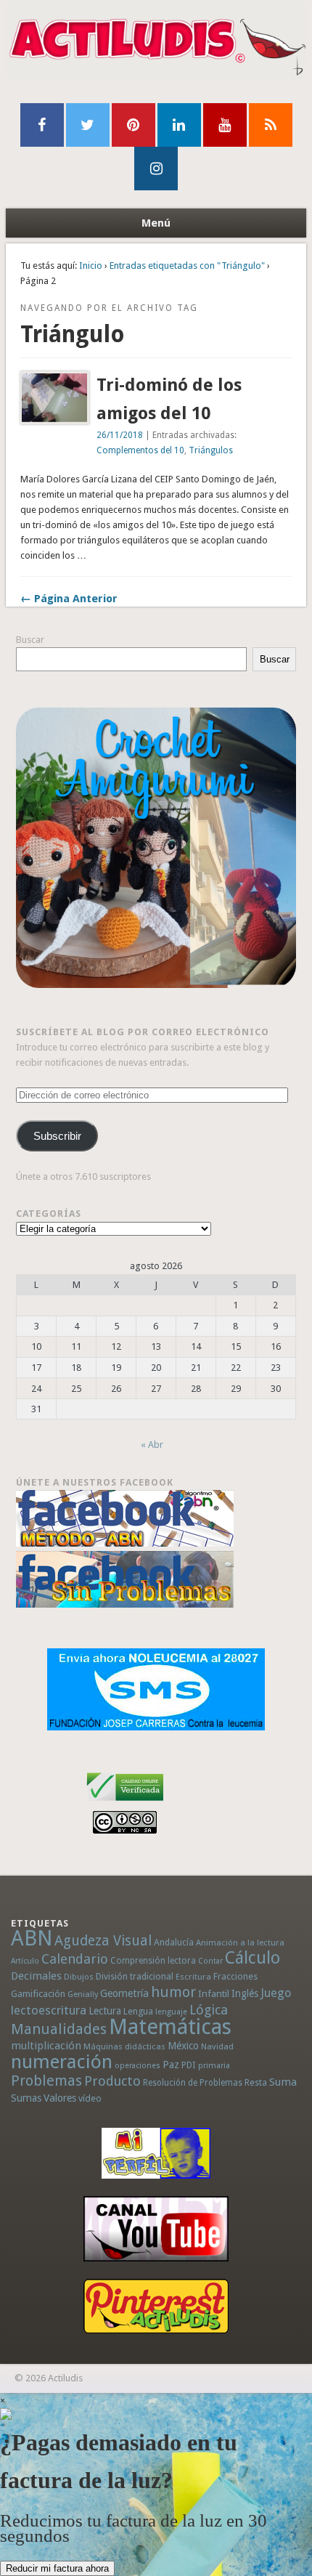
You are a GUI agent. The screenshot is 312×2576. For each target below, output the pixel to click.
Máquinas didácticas (124, 2046)
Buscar (30, 640)
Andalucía (174, 1942)
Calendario (75, 1959)
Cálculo (253, 1958)
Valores (60, 2098)
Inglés (245, 1993)
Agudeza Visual (103, 1941)
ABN (32, 1938)
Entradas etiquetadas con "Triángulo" (187, 266)
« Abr (152, 1445)
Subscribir (57, 1136)
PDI (189, 2065)
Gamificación (38, 1994)
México (183, 2046)
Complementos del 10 (140, 450)
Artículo (25, 1961)
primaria (214, 2066)
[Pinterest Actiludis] (156, 2306)
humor (173, 1992)
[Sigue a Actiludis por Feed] (271, 125)
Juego (276, 1993)
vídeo (90, 2098)
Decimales (36, 1976)
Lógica (209, 2010)
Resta (256, 2082)
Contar (210, 1961)
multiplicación (46, 2046)
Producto (112, 2081)
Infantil (214, 1993)
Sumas (26, 2098)
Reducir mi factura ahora (57, 2568)
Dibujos (79, 1977)
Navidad (217, 2046)
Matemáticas (170, 2027)
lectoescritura (49, 2010)
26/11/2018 (120, 435)
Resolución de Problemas (193, 2083)
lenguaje (171, 2012)
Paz (171, 2065)
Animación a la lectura (240, 1943)
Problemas (46, 2081)
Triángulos (211, 450)
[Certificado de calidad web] (125, 1803)
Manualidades (59, 2029)
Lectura (105, 2011)
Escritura (193, 1977)
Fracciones (235, 1976)
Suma (283, 2082)
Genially (83, 1994)
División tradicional (135, 1976)
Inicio (91, 266)
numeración (62, 2062)
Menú (156, 223)
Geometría (124, 1993)
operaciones (137, 2066)
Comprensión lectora (153, 1961)
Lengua (138, 2011)
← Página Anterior (69, 599)
